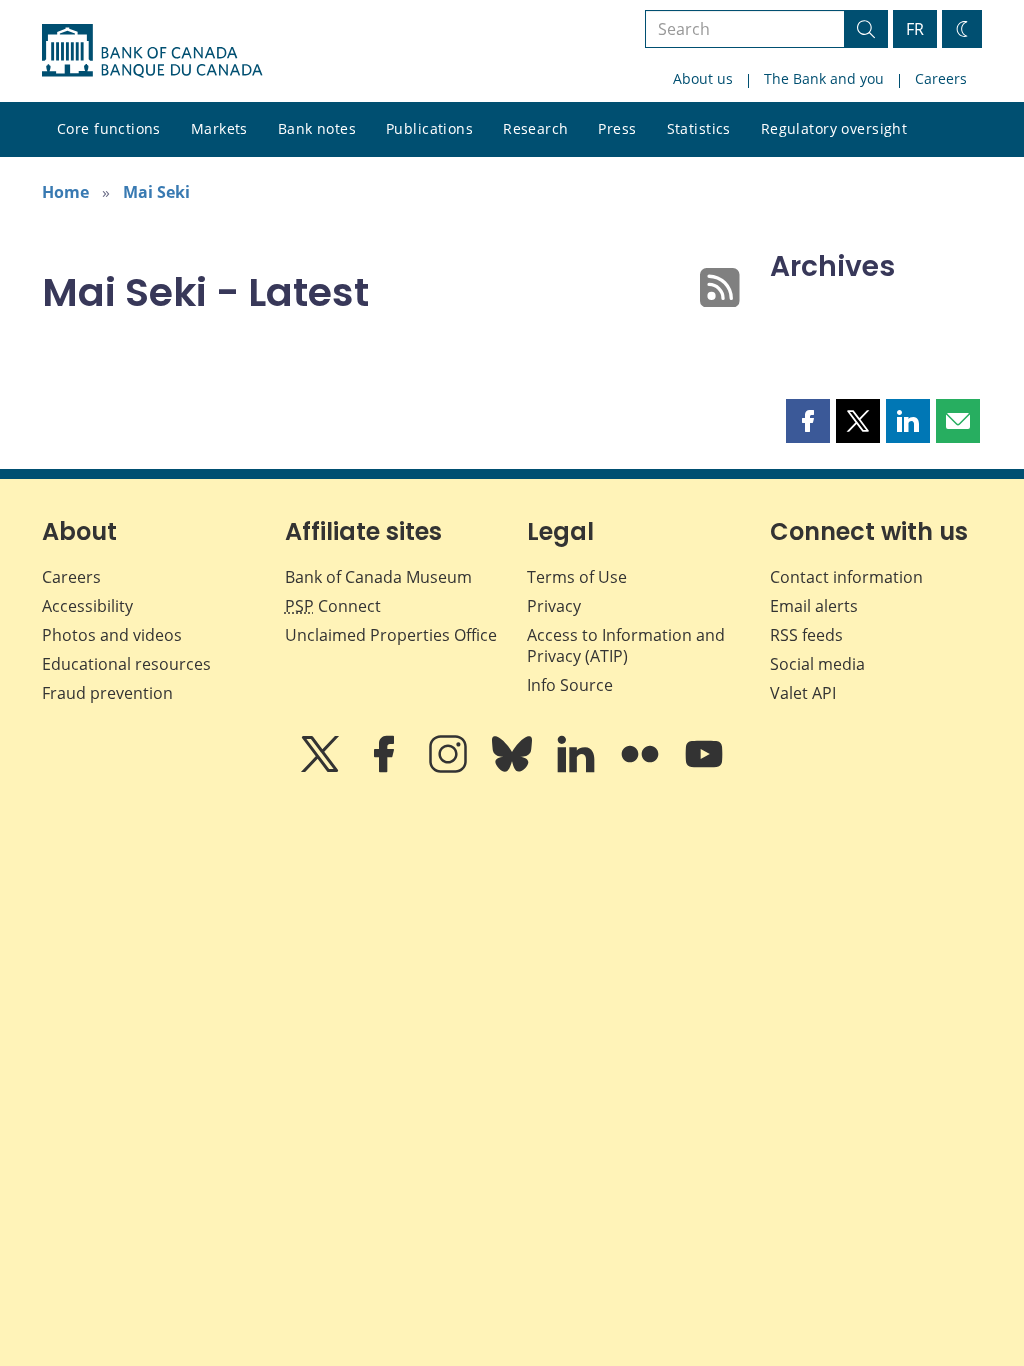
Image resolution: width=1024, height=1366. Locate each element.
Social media (817, 664)
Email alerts (814, 606)
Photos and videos (112, 635)
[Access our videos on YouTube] (704, 768)
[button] (808, 421)
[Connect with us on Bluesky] (514, 768)
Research (535, 128)
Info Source (570, 685)
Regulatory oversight (834, 128)
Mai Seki (156, 192)
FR (915, 29)
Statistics (699, 128)
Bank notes (317, 128)
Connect (333, 606)
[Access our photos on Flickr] (642, 768)
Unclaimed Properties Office (391, 635)
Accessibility (87, 606)
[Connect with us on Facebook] (386, 768)
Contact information (846, 577)
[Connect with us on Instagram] (450, 768)
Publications (429, 128)
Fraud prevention (107, 693)
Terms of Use (577, 577)
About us (703, 78)
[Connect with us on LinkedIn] (578, 768)
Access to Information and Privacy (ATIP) (626, 645)
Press (617, 128)
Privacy (554, 606)
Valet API (803, 693)
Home (65, 192)
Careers (941, 78)
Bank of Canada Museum (378, 577)
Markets (219, 128)
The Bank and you (824, 78)
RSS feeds (806, 635)
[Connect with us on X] (322, 768)
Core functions (109, 128)
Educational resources (126, 664)
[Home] (152, 51)
